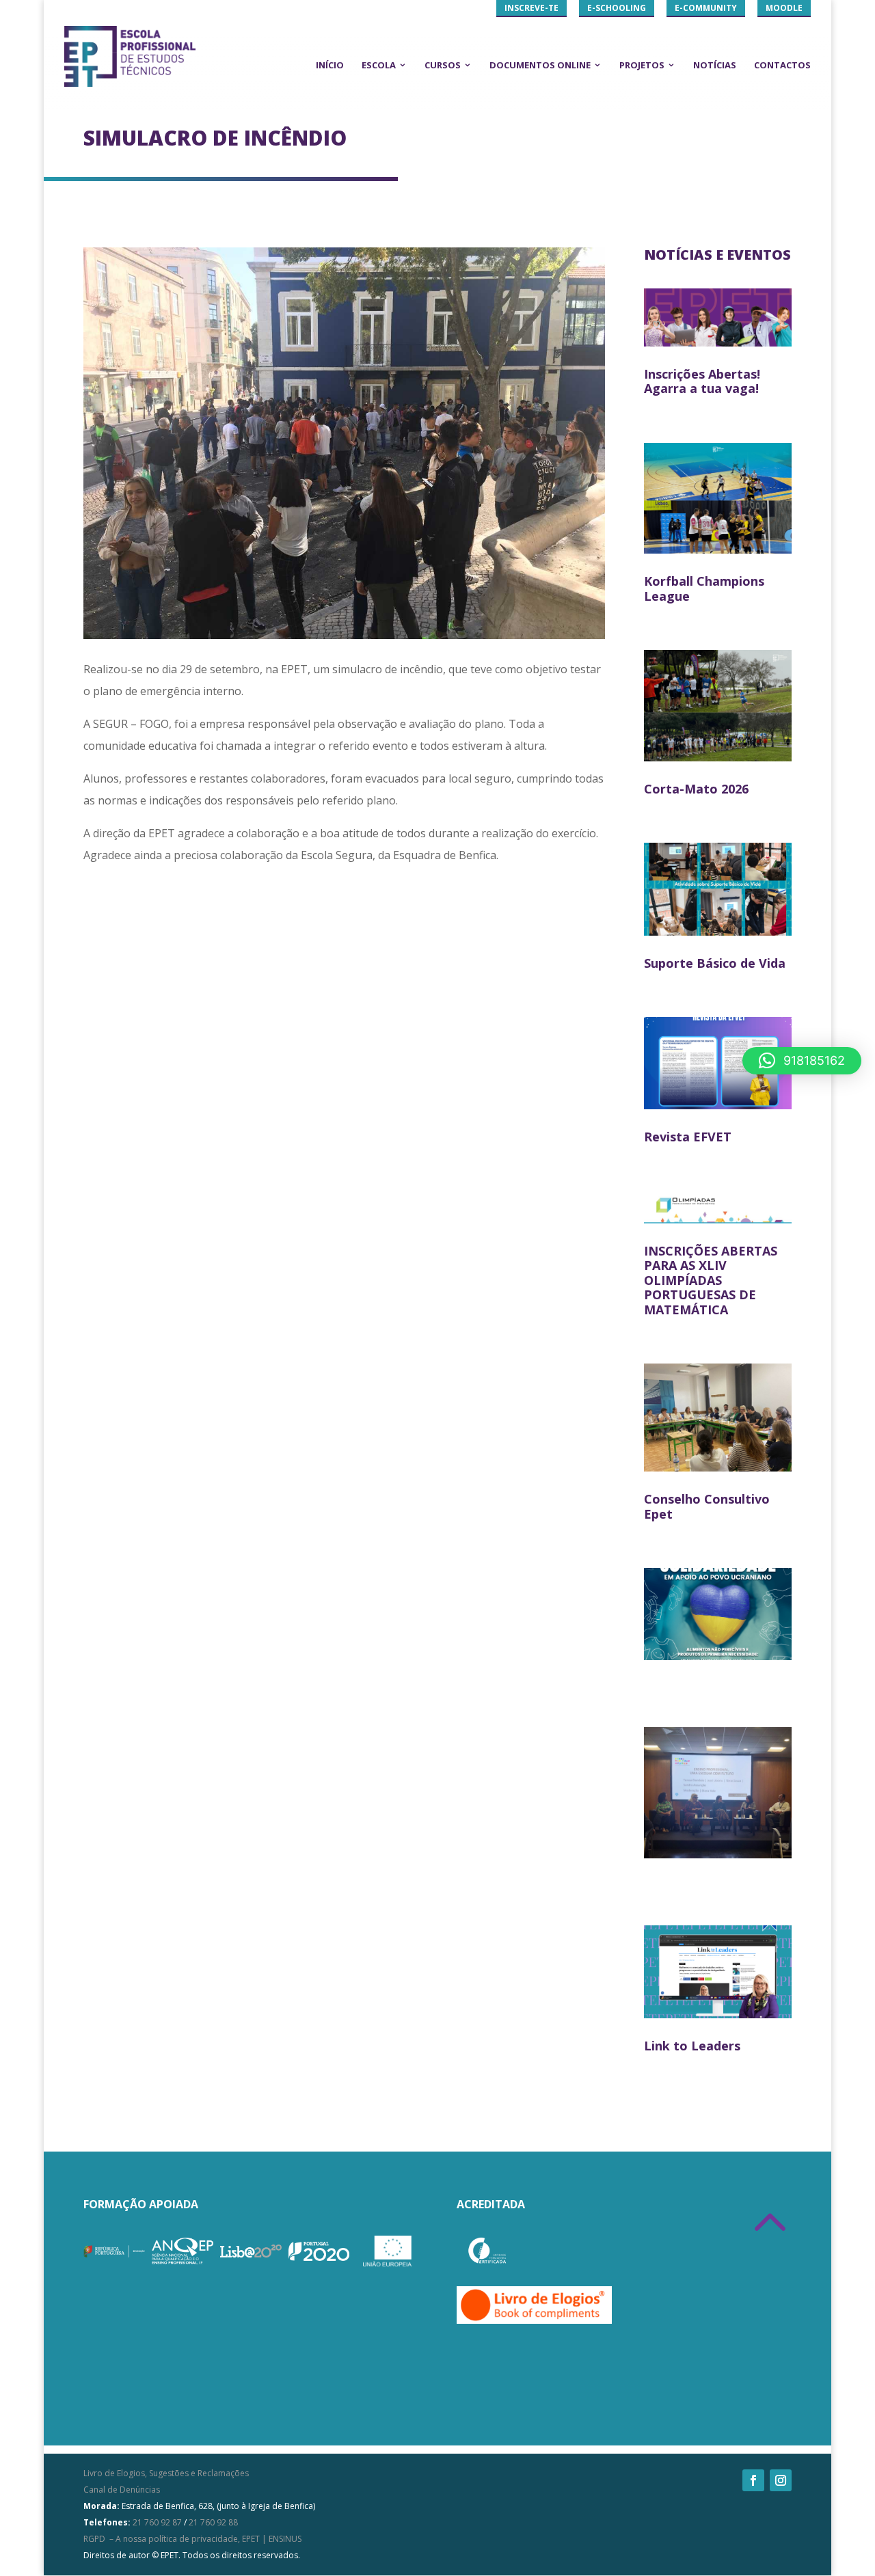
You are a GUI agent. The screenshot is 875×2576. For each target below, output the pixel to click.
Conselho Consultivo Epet (707, 1506)
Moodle (784, 8)
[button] (802, 1061)
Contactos (782, 65)
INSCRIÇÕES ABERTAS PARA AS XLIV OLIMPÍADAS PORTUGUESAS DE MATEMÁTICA (711, 1280)
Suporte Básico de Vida (715, 963)
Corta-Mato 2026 (696, 789)
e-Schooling (617, 8)
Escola (379, 65)
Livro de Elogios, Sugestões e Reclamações (166, 2473)
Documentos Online (540, 65)
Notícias (715, 65)
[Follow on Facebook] (753, 2480)
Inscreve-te (531, 8)
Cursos (443, 65)
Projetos (642, 65)
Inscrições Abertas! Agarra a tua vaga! (702, 381)
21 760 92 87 (157, 2522)
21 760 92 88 (213, 2522)
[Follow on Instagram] (781, 2480)
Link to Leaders (692, 2046)
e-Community (706, 8)
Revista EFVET (688, 1137)
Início (330, 65)
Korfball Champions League (704, 588)
